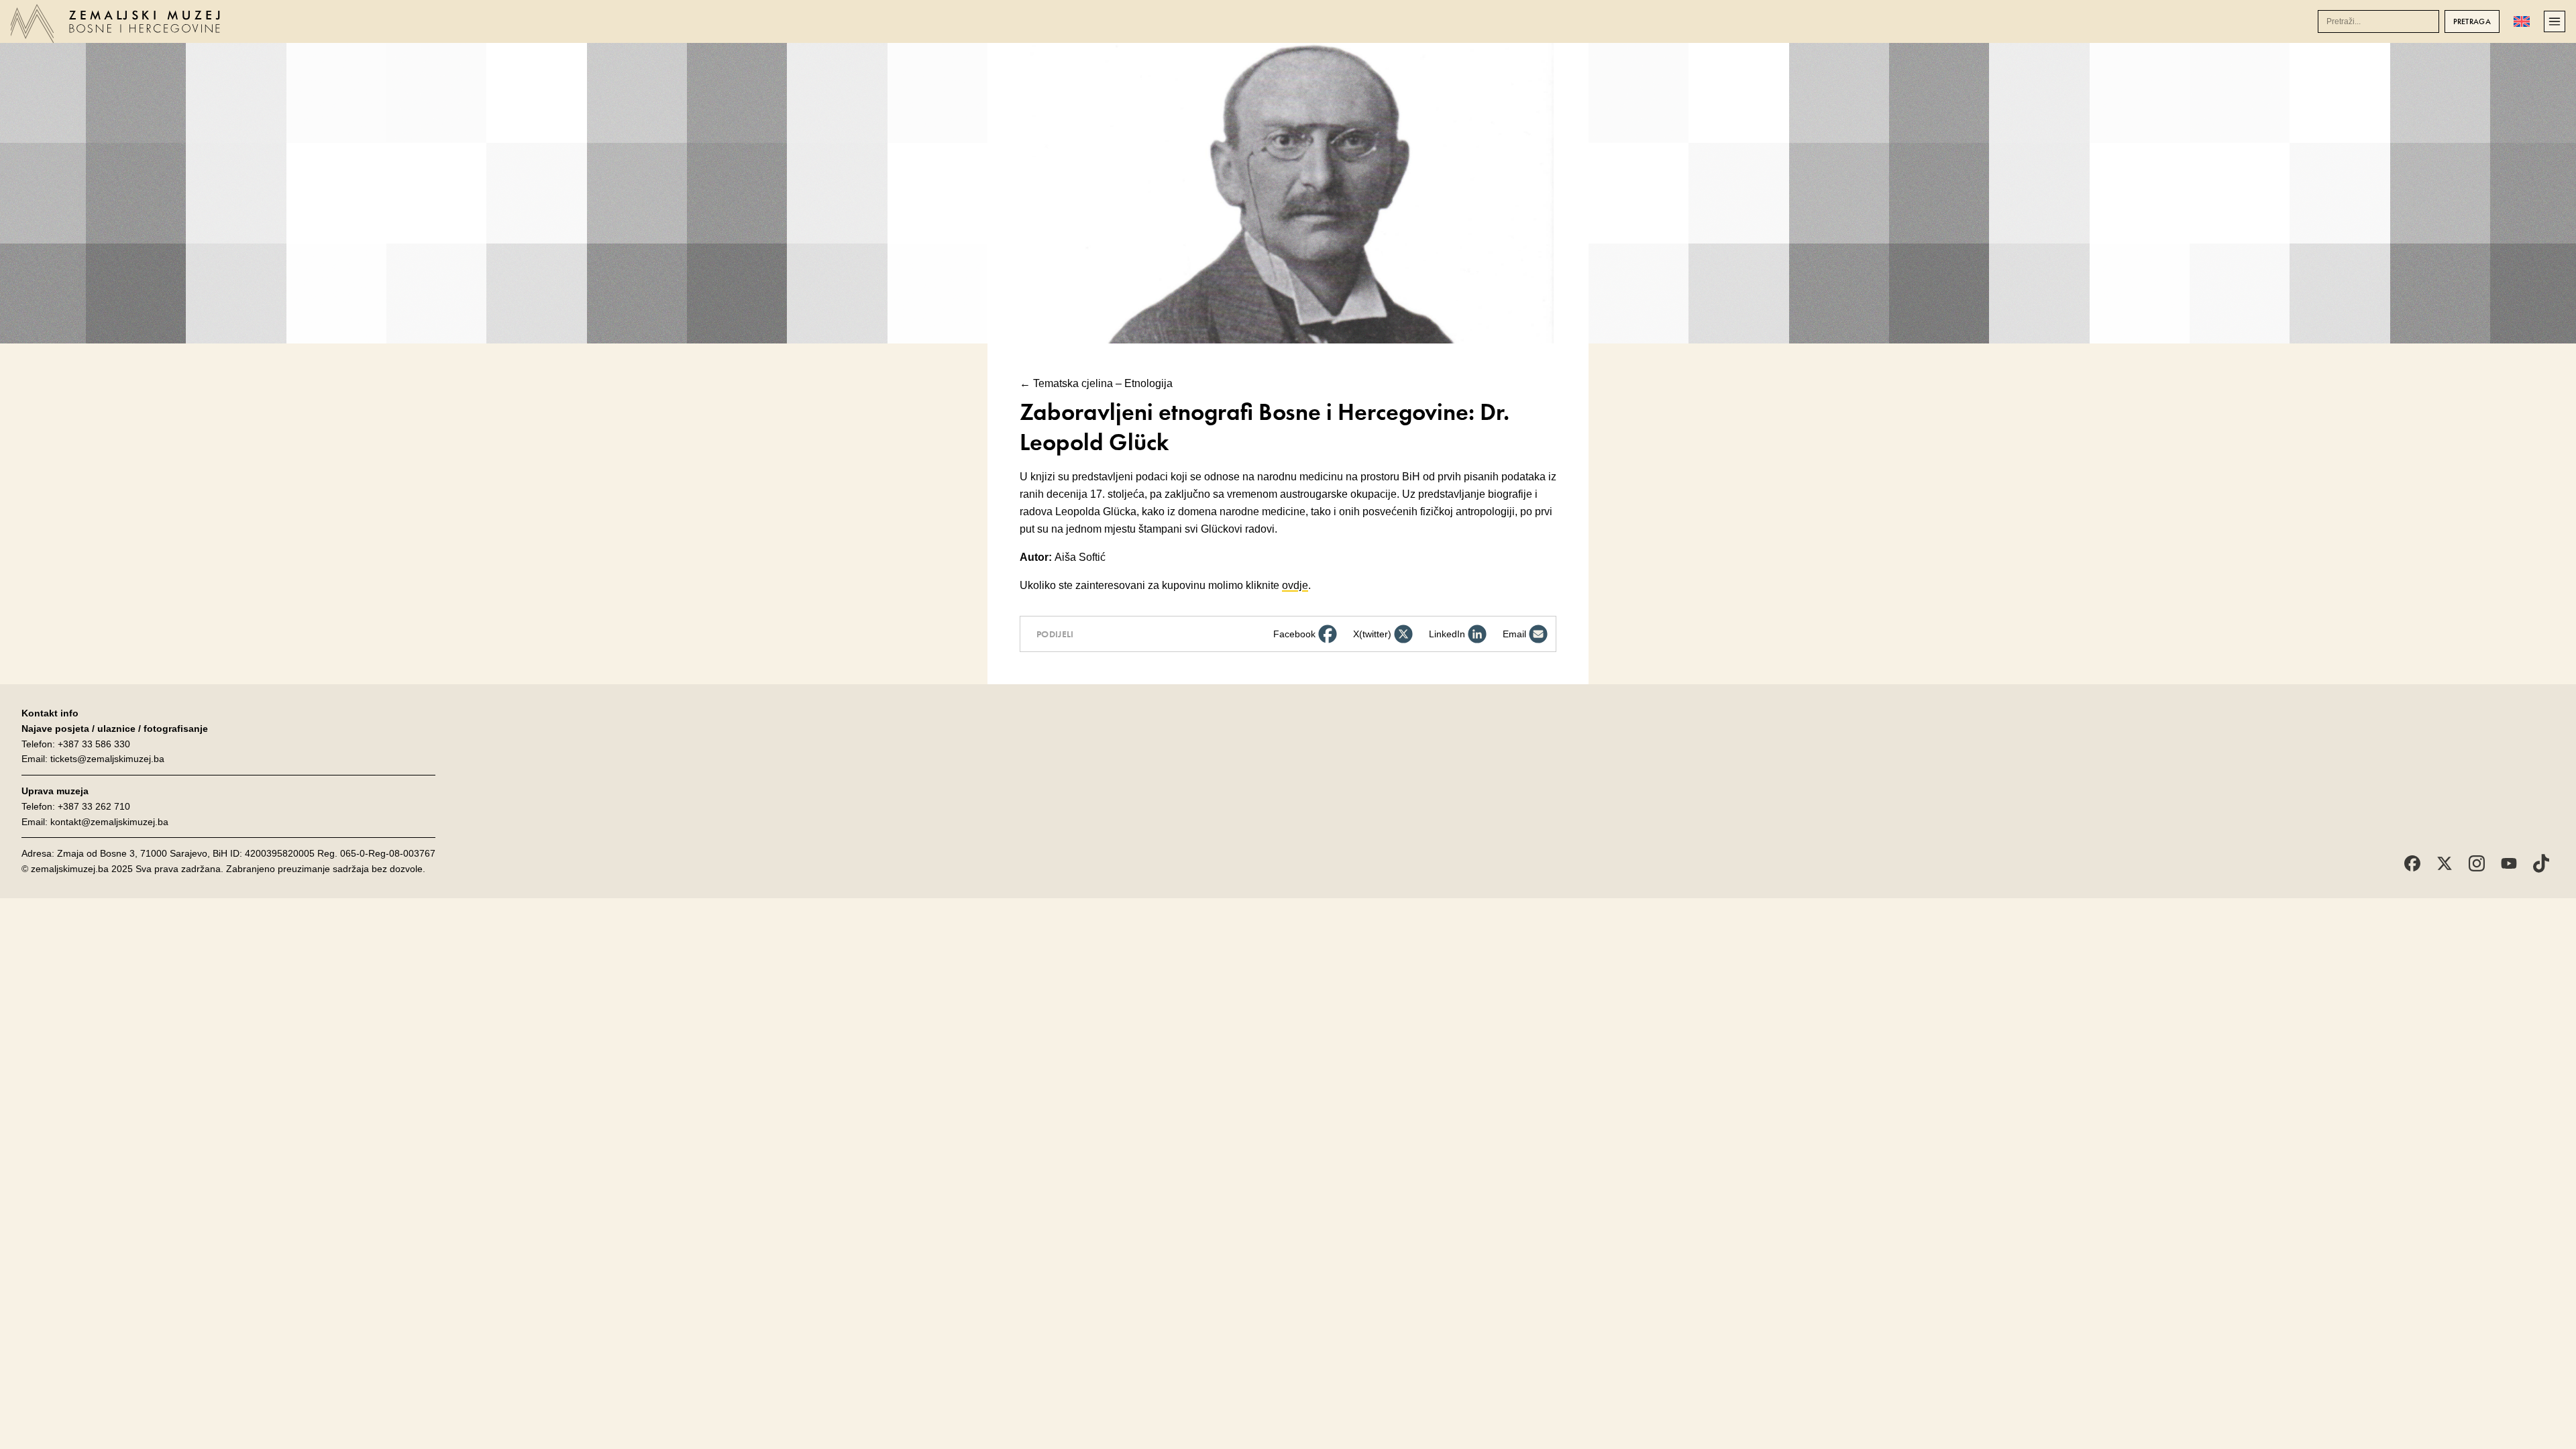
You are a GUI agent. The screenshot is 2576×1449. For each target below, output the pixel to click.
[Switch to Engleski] (2522, 21)
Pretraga (2472, 21)
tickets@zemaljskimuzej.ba (107, 759)
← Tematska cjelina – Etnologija (1096, 383)
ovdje (1295, 585)
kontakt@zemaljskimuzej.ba (109, 822)
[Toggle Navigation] (2555, 21)
